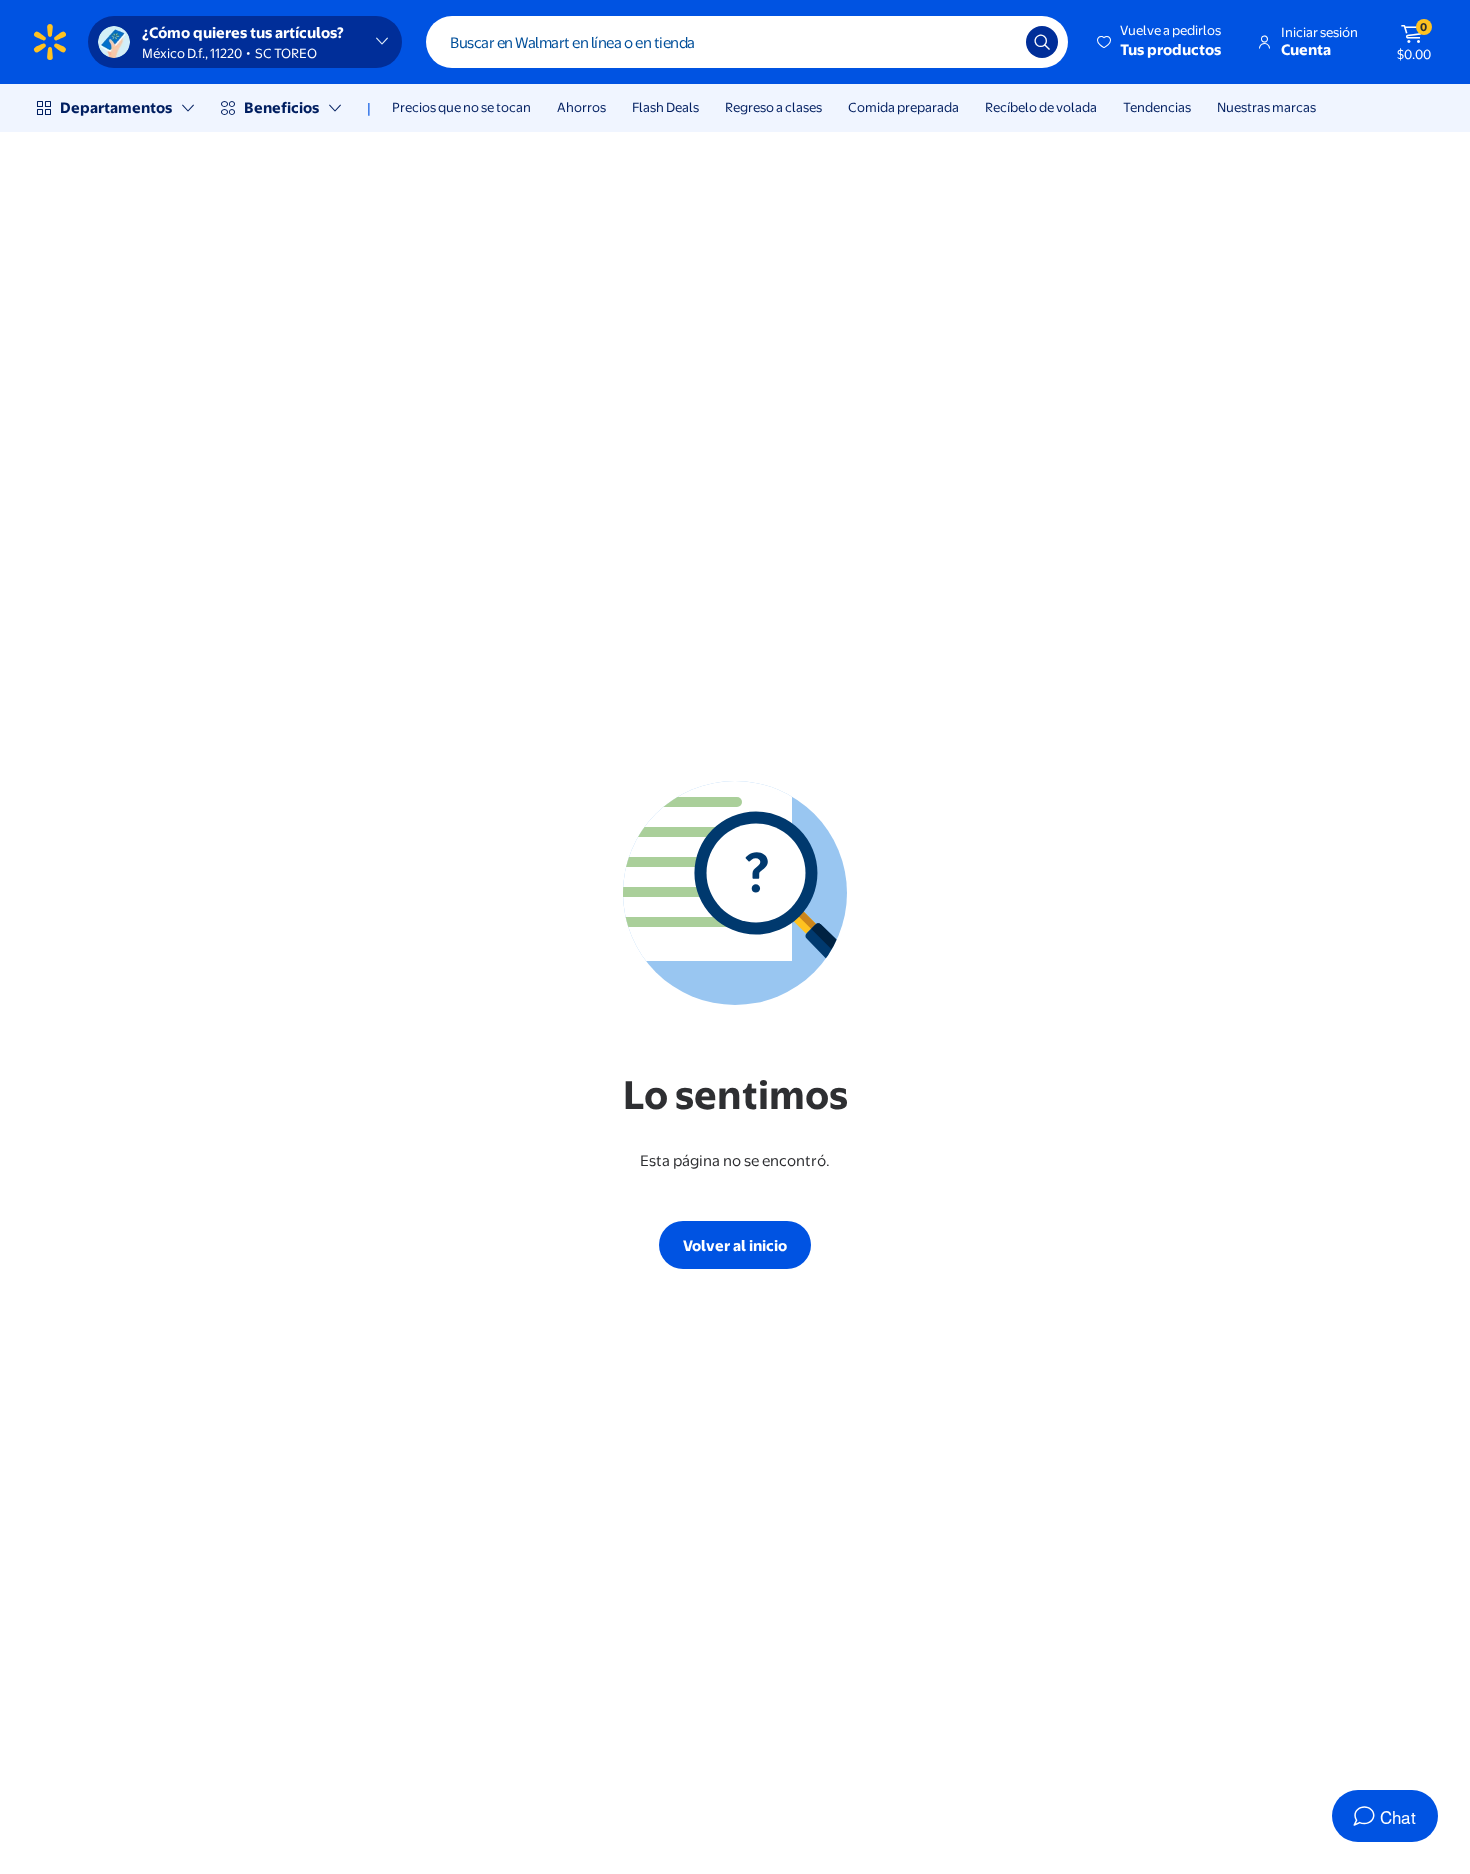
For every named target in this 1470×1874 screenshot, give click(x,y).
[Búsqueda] (1042, 42)
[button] (1160, 42)
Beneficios (281, 107)
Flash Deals (665, 107)
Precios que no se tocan (461, 107)
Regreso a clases (773, 107)
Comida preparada (903, 107)
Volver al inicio (735, 1245)
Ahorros (581, 107)
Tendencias (1157, 107)
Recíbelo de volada (1041, 107)
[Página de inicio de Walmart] (50, 42)
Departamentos (116, 107)
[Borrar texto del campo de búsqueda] (996, 42)
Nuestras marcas (1266, 107)
